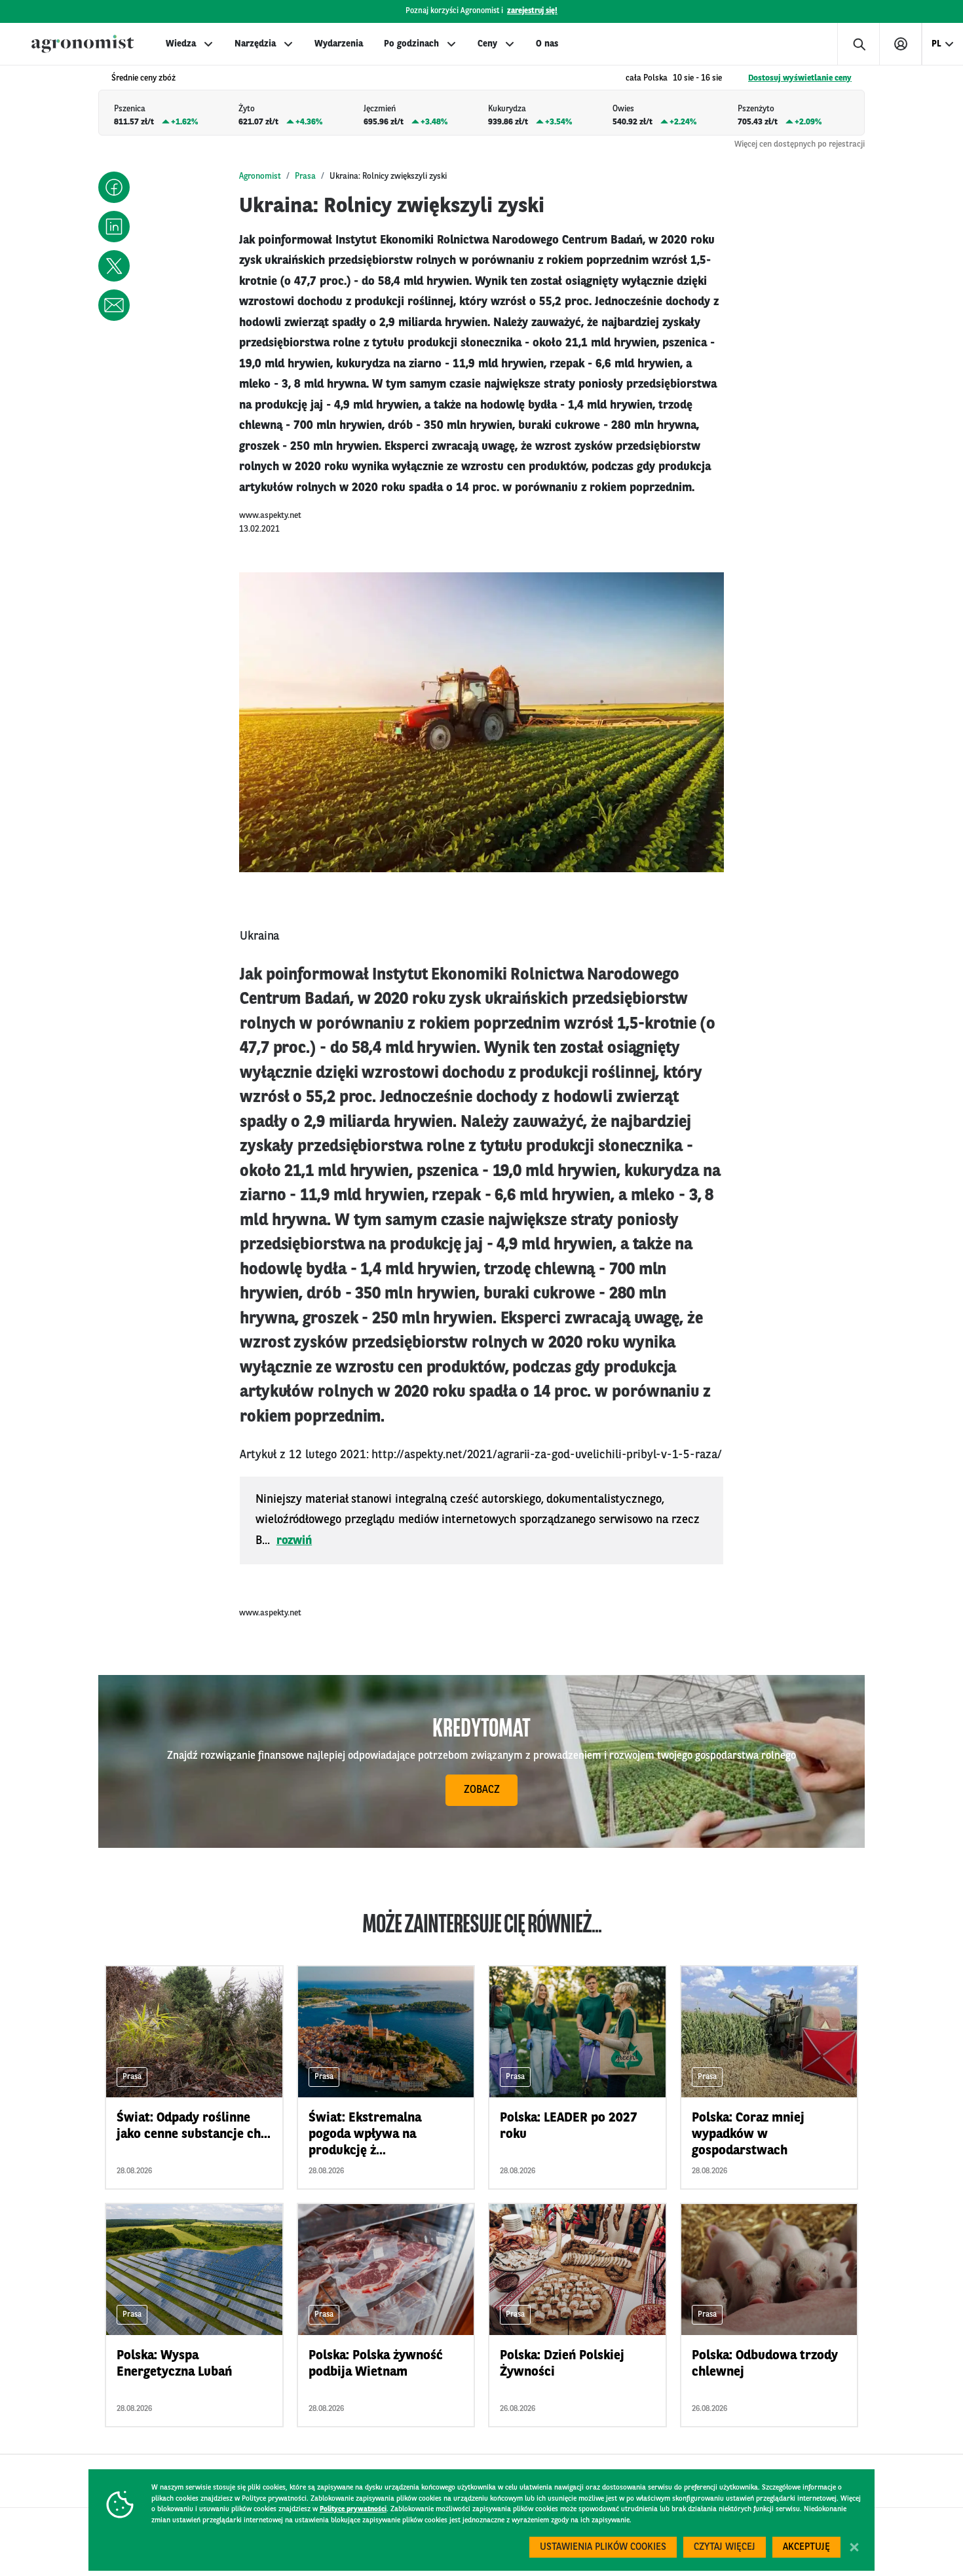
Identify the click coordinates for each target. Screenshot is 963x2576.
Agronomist (260, 176)
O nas (547, 44)
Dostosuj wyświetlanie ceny (800, 78)
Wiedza (181, 44)
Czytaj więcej (725, 2548)
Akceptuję (806, 2548)
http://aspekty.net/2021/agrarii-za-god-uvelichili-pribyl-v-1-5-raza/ (546, 1455)
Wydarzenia (339, 44)
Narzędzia (255, 44)
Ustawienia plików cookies (603, 2548)
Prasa (305, 176)
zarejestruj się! (532, 11)
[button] (114, 187)
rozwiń (294, 1541)
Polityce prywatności (353, 2510)
